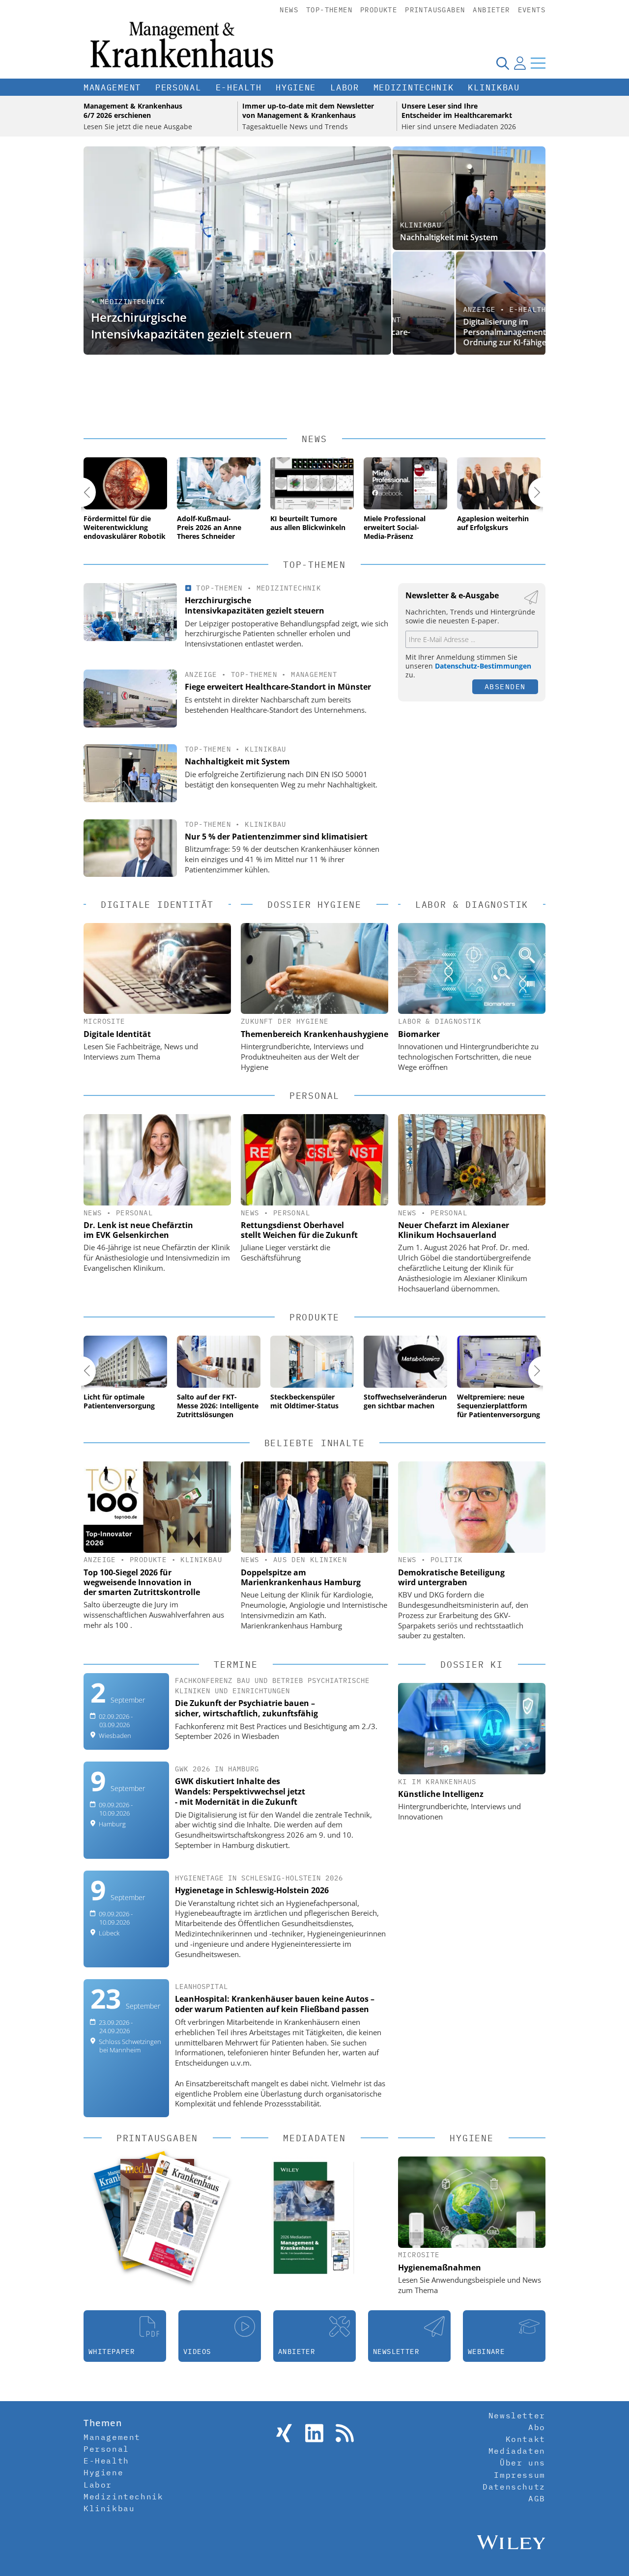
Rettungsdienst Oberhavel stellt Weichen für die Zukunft (299, 1230)
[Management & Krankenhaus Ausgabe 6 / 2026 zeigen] (176, 2218)
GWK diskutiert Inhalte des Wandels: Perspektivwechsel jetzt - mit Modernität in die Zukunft (240, 1792)
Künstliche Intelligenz (441, 1794)
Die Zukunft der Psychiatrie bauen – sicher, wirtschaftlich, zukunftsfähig (246, 1708)
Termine (236, 1665)
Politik (447, 1560)
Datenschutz (514, 2487)
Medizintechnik (414, 87)
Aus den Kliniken (310, 1560)
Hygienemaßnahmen (440, 2268)
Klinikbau (494, 87)
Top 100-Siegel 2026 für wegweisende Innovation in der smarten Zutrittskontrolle (142, 1582)
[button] (81, 492)
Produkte (379, 10)
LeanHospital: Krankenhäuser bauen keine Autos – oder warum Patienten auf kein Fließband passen (275, 2004)
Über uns (523, 2463)
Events (532, 10)
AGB (537, 2498)
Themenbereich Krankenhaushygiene (314, 1034)
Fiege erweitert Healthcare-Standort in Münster (278, 687)
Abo (537, 2427)
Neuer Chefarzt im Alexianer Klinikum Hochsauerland (454, 1230)
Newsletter (517, 2415)
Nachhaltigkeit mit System (449, 237)
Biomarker (419, 1034)
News (289, 10)
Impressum (519, 2475)
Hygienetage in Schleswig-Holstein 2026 (252, 1890)
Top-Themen (329, 10)
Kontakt (526, 2439)
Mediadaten (517, 2451)
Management (112, 87)
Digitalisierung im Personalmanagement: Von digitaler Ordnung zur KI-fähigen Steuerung (467, 332)
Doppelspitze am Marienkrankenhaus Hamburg (301, 1577)
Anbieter (491, 10)
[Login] (520, 63)
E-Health (239, 87)
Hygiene (296, 87)
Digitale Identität (117, 1034)
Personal (178, 87)
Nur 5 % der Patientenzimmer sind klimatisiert (276, 837)
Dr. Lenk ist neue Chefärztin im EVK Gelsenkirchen (138, 1230)
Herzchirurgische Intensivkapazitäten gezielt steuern (191, 325)
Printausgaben (435, 10)
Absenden (505, 686)
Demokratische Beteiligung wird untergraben (451, 1577)
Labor (345, 87)
